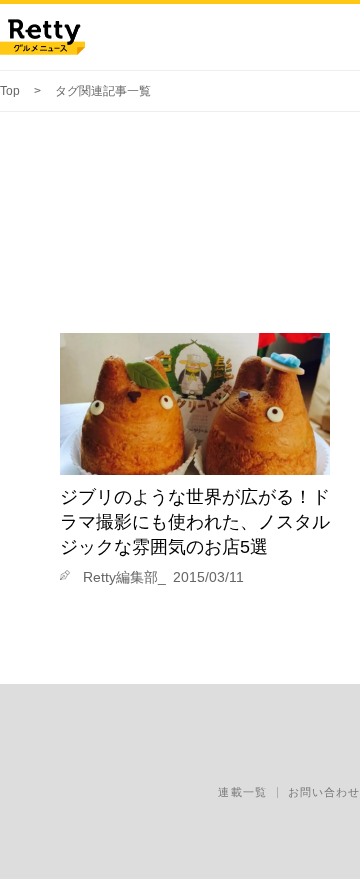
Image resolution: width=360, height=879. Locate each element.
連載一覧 (242, 792)
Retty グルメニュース (42, 37)
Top (10, 91)
